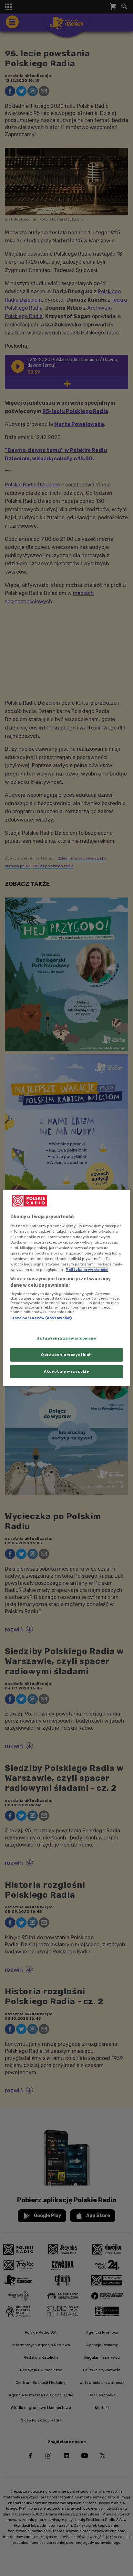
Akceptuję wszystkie (67, 1371)
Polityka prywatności (87, 1270)
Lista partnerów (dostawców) (41, 1318)
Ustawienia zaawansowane (66, 1338)
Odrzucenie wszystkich (66, 1354)
